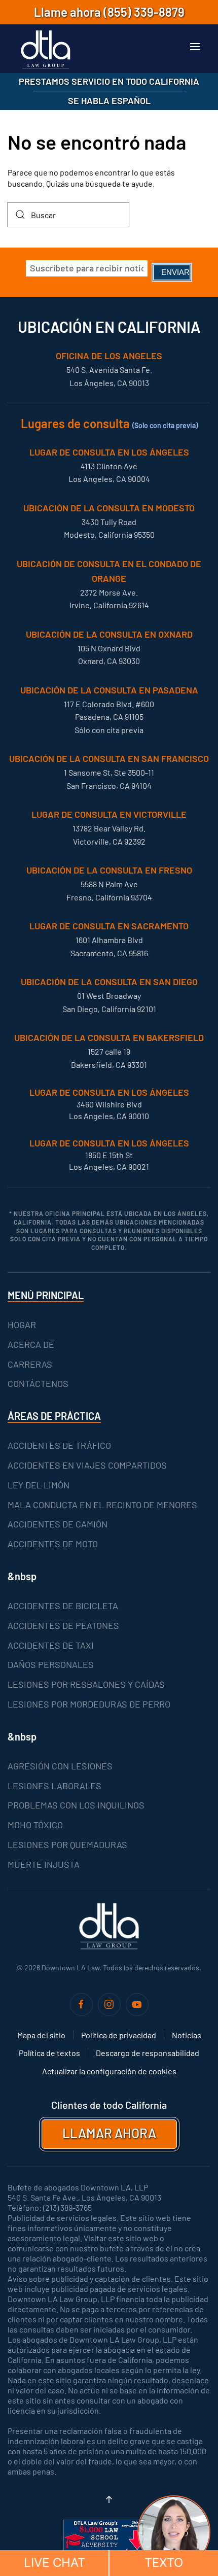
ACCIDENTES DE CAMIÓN (58, 1524)
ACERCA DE (31, 1344)
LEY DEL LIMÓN (39, 1485)
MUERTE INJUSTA (44, 1864)
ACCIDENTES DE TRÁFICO (59, 1445)
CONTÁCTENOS (38, 1383)
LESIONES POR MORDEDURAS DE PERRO (89, 1704)
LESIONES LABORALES (55, 1786)
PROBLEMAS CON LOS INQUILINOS (76, 1805)
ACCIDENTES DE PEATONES (63, 1625)
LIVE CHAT (55, 2563)
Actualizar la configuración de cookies (109, 2071)
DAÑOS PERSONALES (51, 1664)
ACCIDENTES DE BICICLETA (63, 1606)
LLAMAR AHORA (109, 2133)
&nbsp (22, 1576)
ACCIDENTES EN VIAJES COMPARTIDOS (87, 1465)
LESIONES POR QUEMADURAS (67, 1844)
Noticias (187, 2035)
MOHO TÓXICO (35, 1825)
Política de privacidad (119, 2035)
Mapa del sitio (41, 2035)
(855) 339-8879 (144, 12)
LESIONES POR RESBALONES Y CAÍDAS (86, 1684)
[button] (195, 47)
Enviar (175, 272)
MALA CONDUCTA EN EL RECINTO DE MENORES (102, 1505)
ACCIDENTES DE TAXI (51, 1645)
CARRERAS (30, 1364)
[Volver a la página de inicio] (46, 50)
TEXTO (164, 2563)
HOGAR (22, 1325)
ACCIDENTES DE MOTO (53, 1544)
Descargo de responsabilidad (148, 2053)
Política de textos (49, 2053)
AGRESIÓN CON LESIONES (60, 1766)
